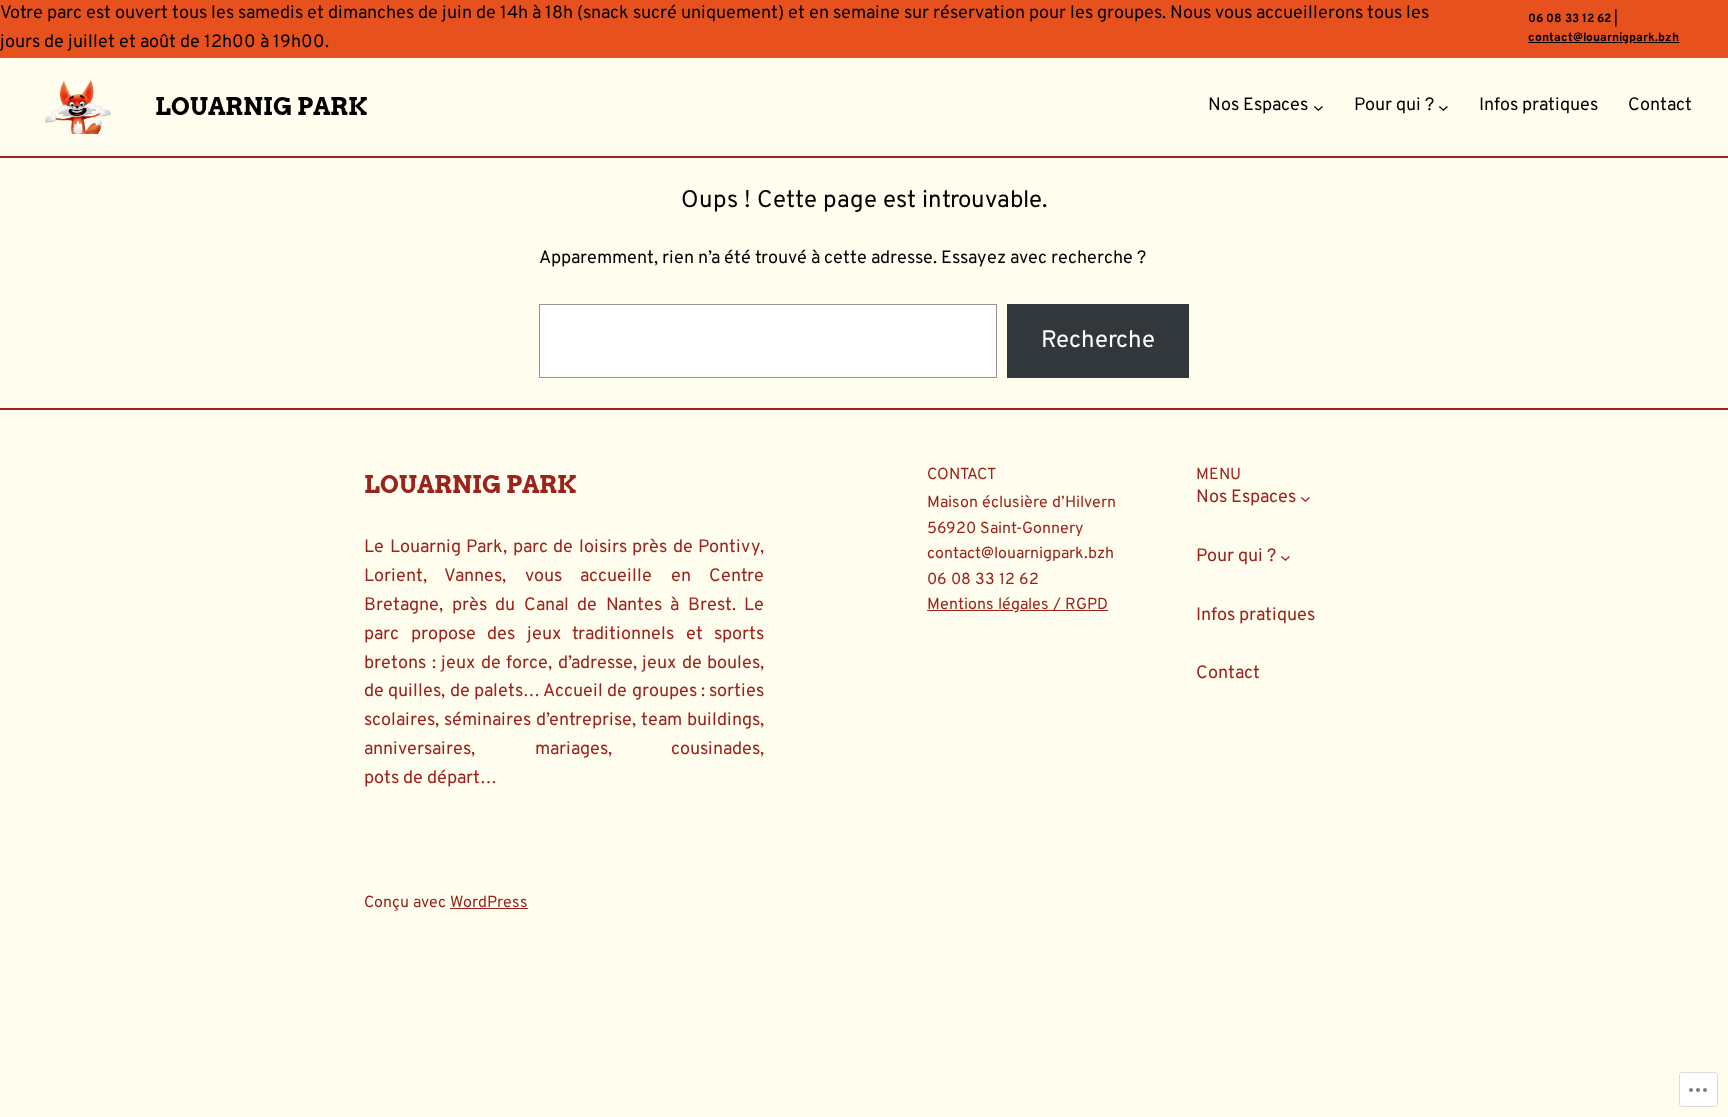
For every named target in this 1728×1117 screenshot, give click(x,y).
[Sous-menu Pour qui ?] (1443, 106)
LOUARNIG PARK (261, 106)
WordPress (489, 903)
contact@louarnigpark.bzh (1603, 38)
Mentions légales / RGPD (1017, 605)
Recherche (1098, 341)
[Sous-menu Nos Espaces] (1318, 106)
